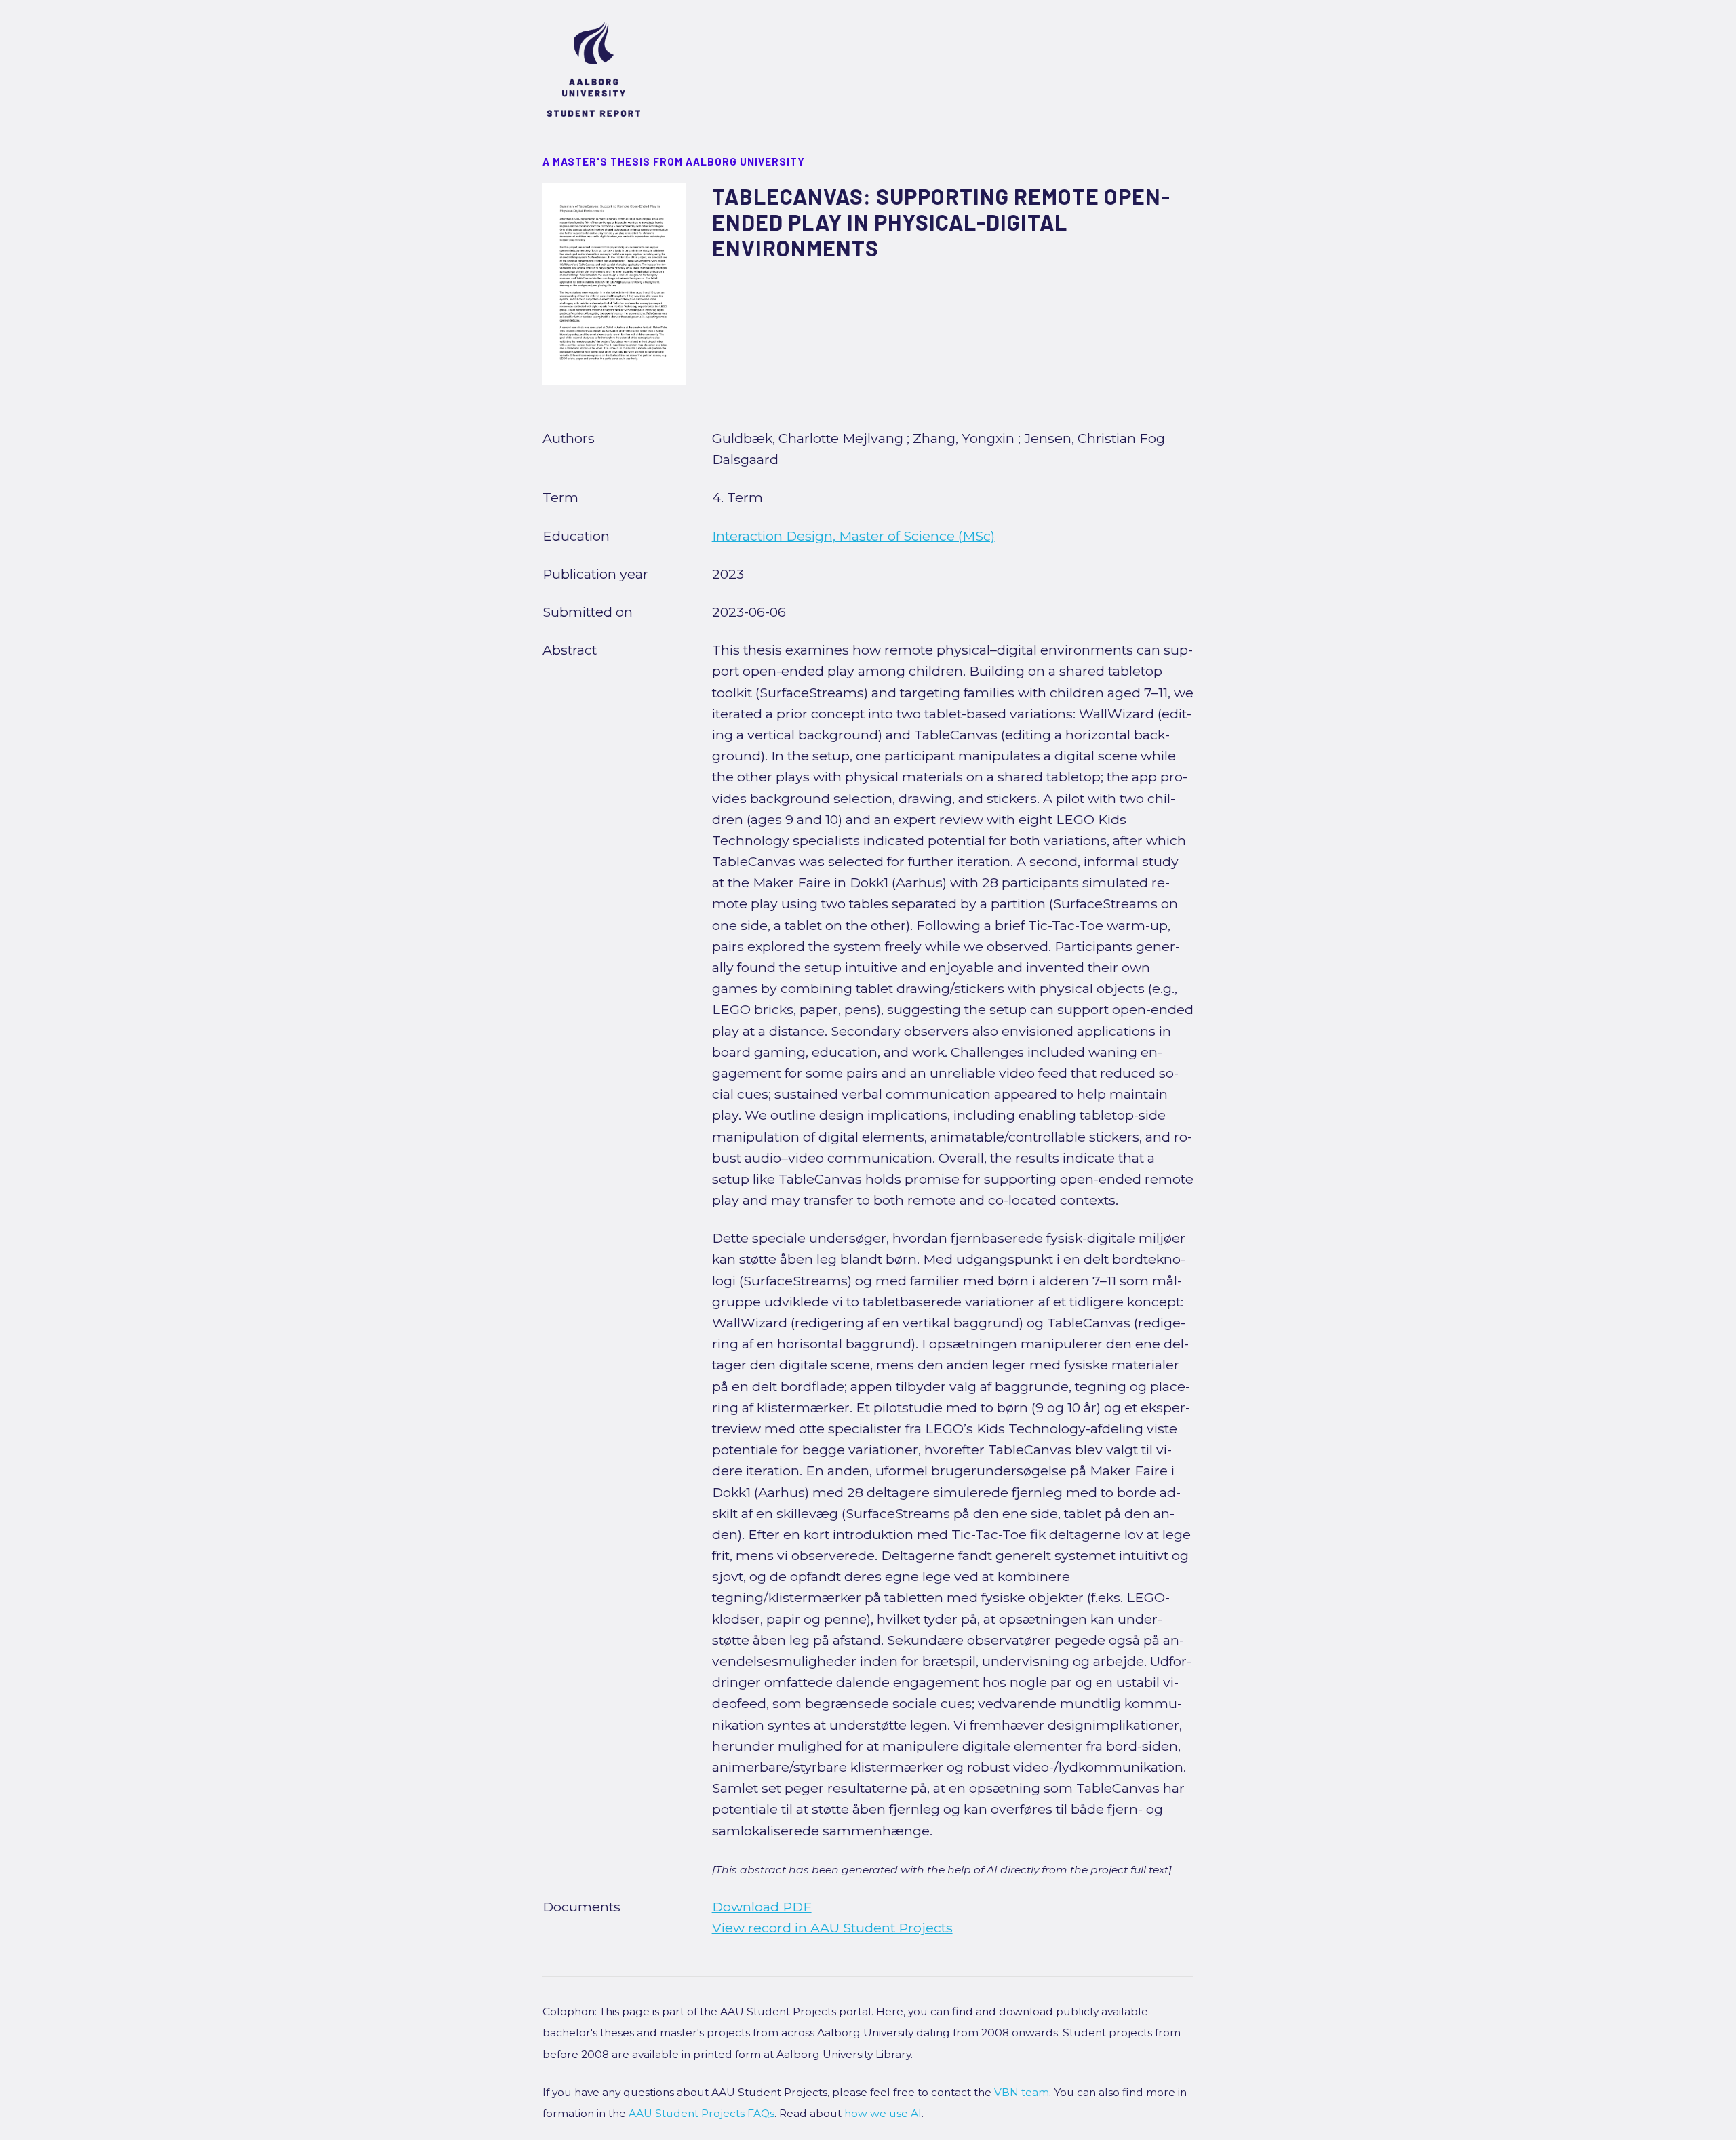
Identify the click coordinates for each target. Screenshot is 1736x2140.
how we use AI (883, 2113)
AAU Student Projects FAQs (702, 2113)
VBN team (1022, 2092)
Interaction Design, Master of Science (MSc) (853, 536)
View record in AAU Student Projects (832, 1928)
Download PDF (762, 1907)
